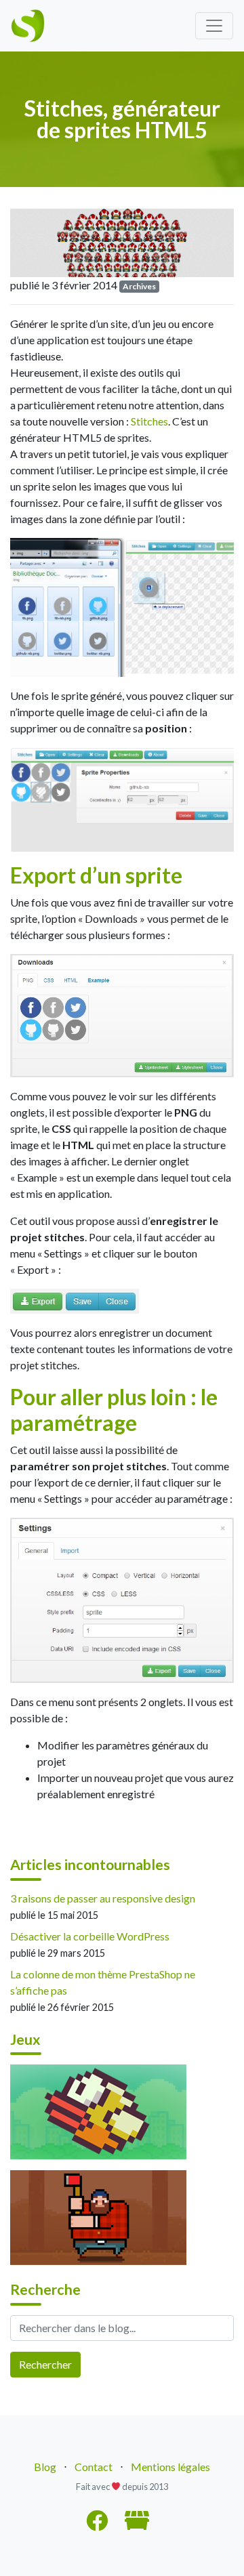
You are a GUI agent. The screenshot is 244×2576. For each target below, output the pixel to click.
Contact (94, 2467)
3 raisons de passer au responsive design (103, 1898)
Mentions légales (170, 2467)
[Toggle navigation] (214, 26)
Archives (139, 286)
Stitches (149, 421)
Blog (45, 2467)
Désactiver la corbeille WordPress (90, 1936)
